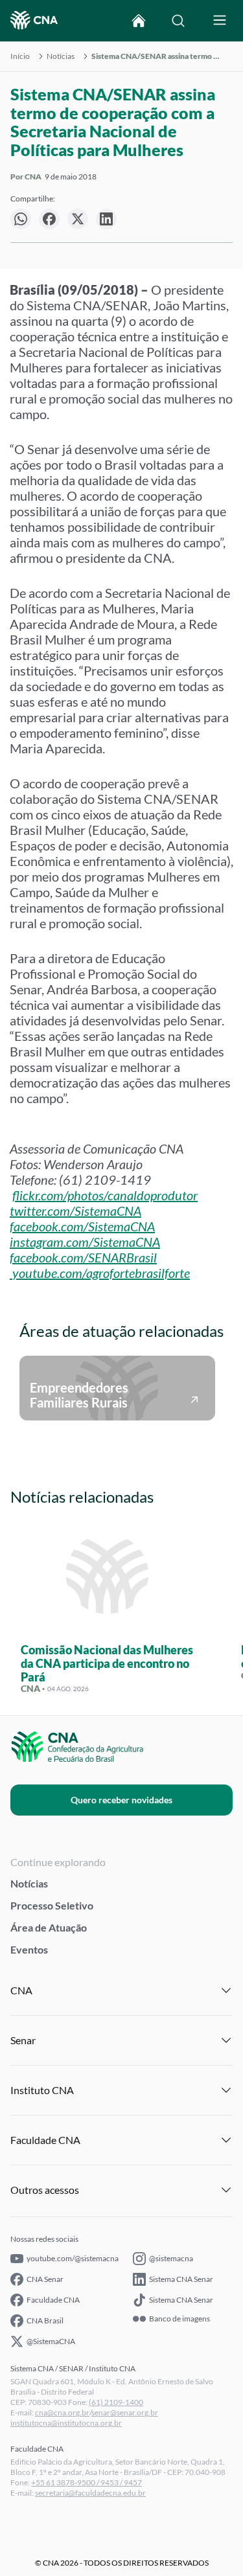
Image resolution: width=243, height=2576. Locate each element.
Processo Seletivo (52, 1905)
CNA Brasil (45, 2320)
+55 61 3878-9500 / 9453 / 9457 (87, 2482)
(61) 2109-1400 (116, 2402)
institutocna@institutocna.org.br (66, 2423)
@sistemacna (171, 2258)
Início (20, 56)
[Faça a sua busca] (178, 21)
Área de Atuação (49, 1927)
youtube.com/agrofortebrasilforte (101, 1273)
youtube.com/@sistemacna (73, 2258)
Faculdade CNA (53, 2300)
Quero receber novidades (121, 1800)
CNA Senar (45, 2279)
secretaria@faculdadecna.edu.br (90, 2493)
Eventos (29, 1949)
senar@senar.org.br (125, 2412)
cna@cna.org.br (62, 2412)
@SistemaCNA (51, 2341)
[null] (21, 219)
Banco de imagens (179, 2319)
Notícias (61, 56)
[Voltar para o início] (139, 21)
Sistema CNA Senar (181, 2279)
